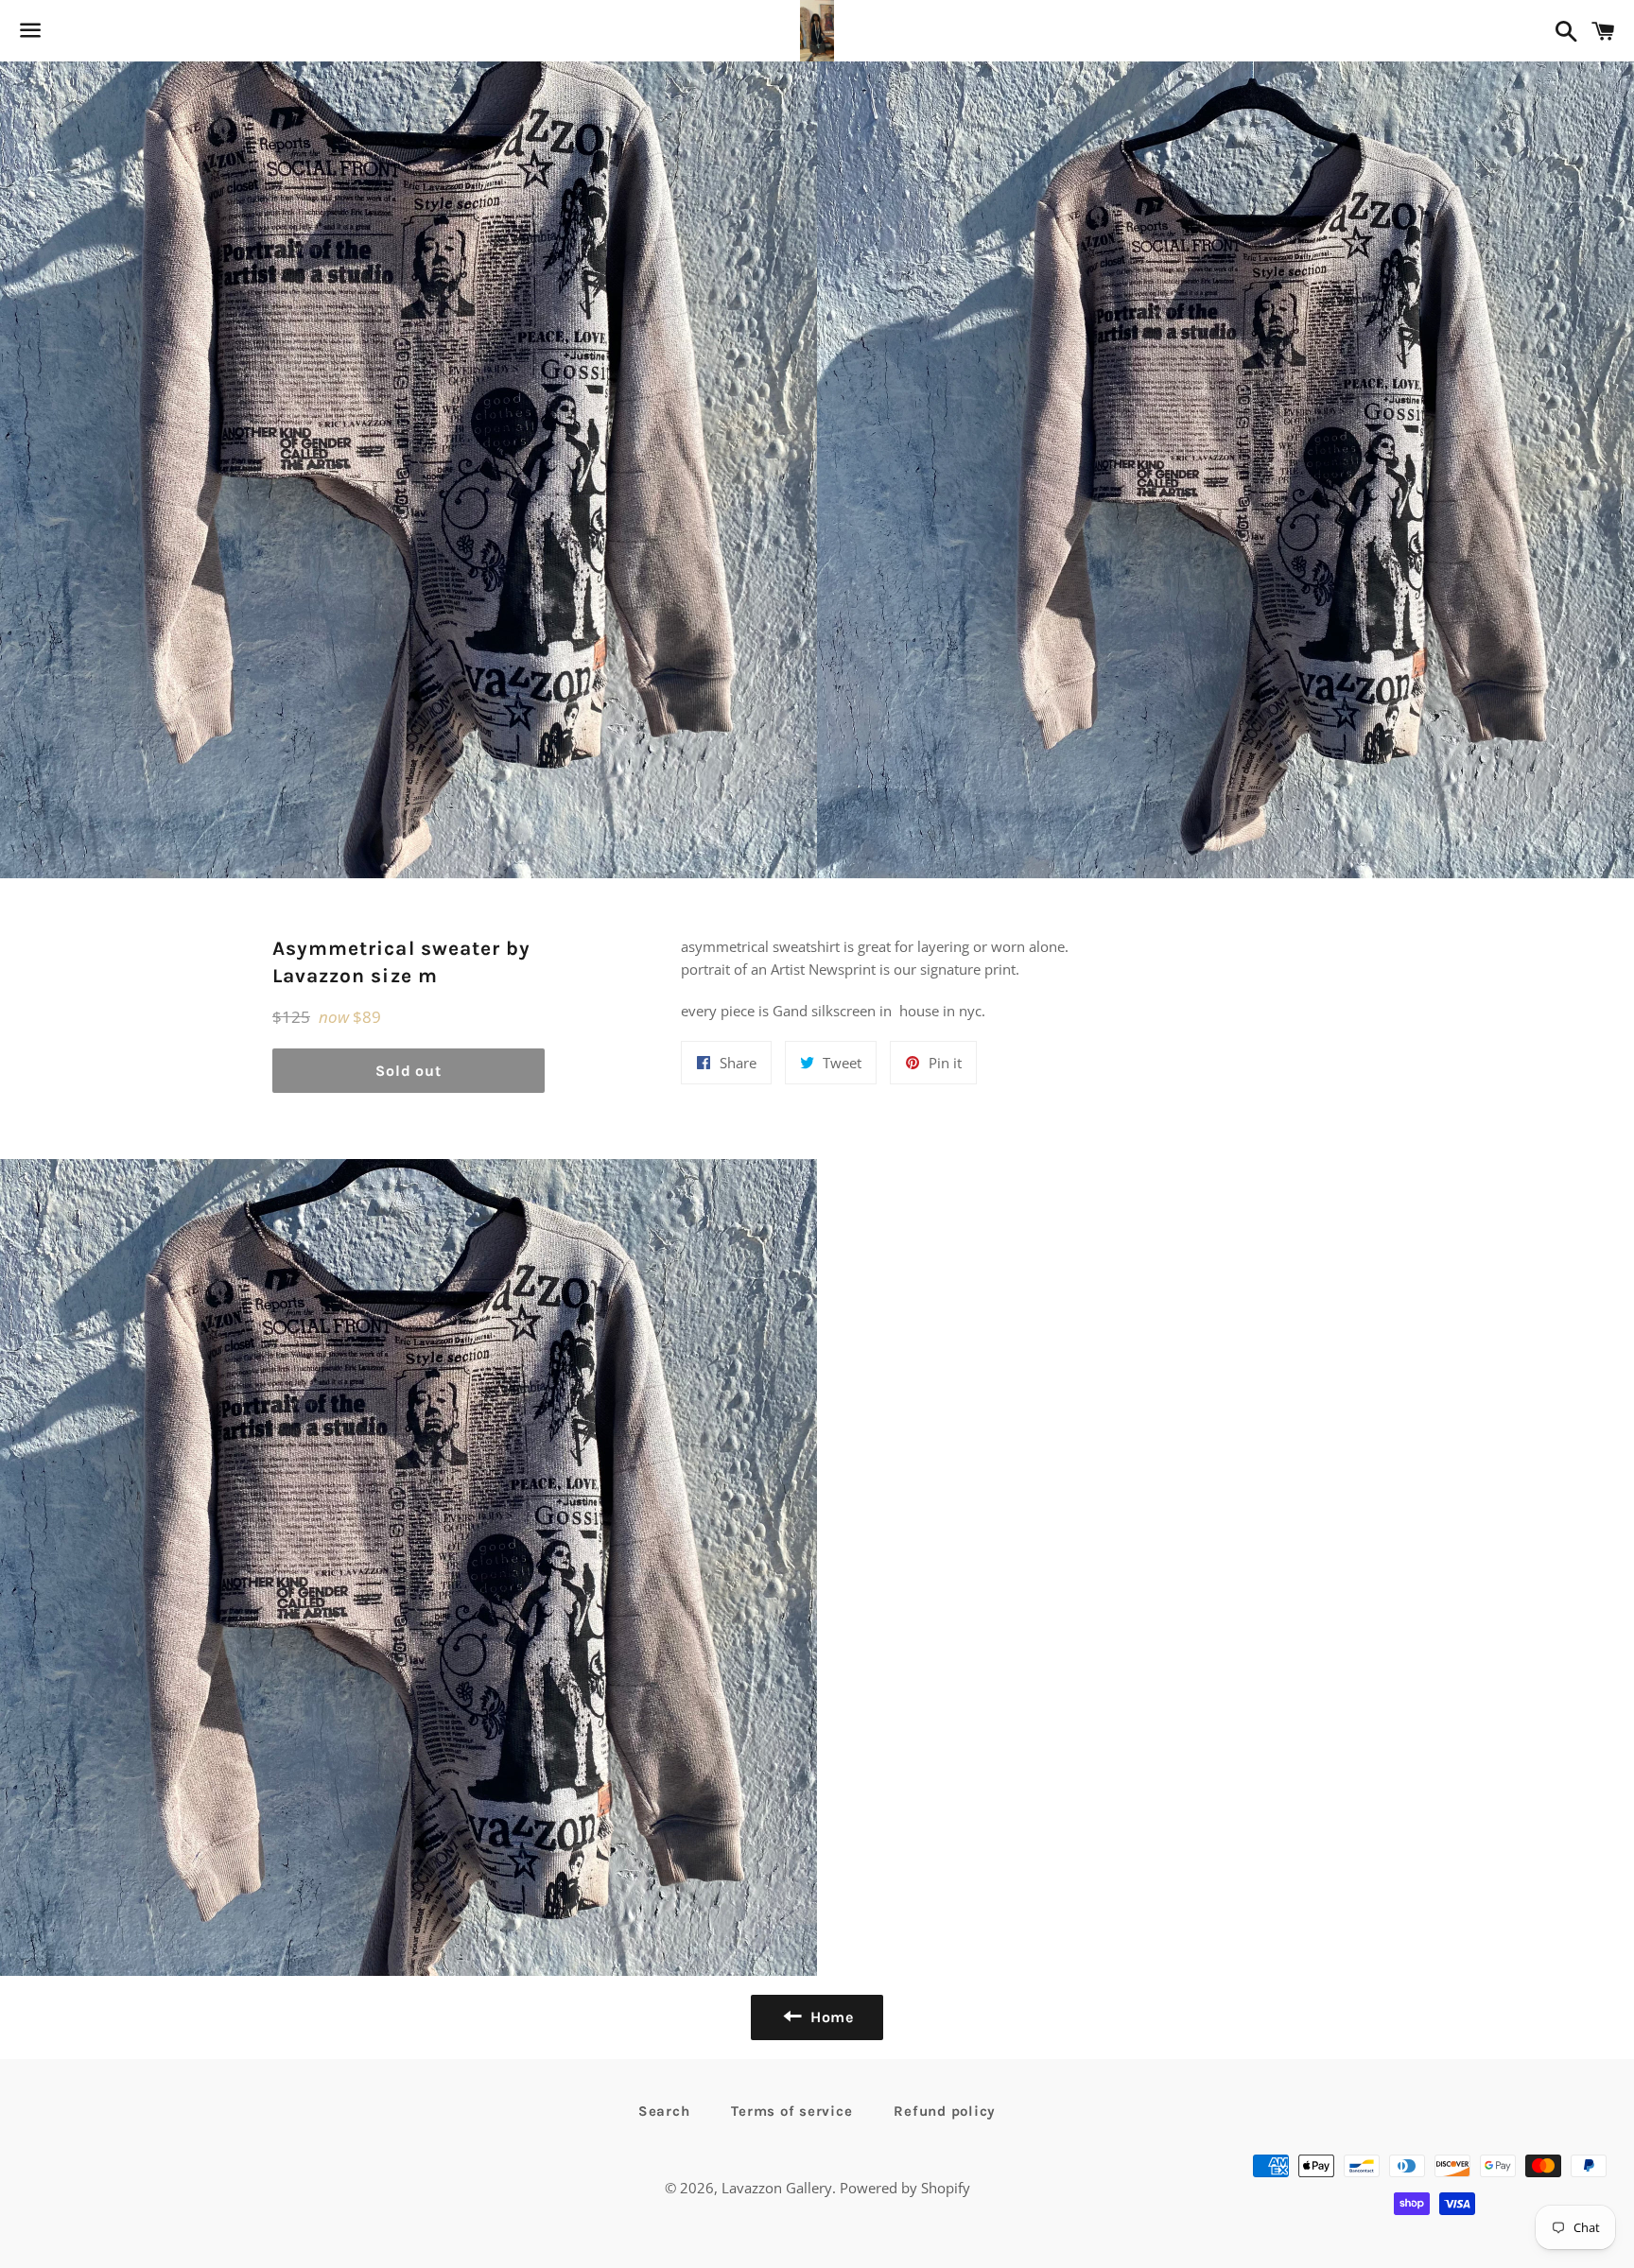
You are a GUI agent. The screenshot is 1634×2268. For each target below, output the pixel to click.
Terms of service (791, 2111)
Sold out (408, 1071)
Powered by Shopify (905, 2188)
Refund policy (945, 2111)
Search (664, 2111)
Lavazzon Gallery (777, 2188)
